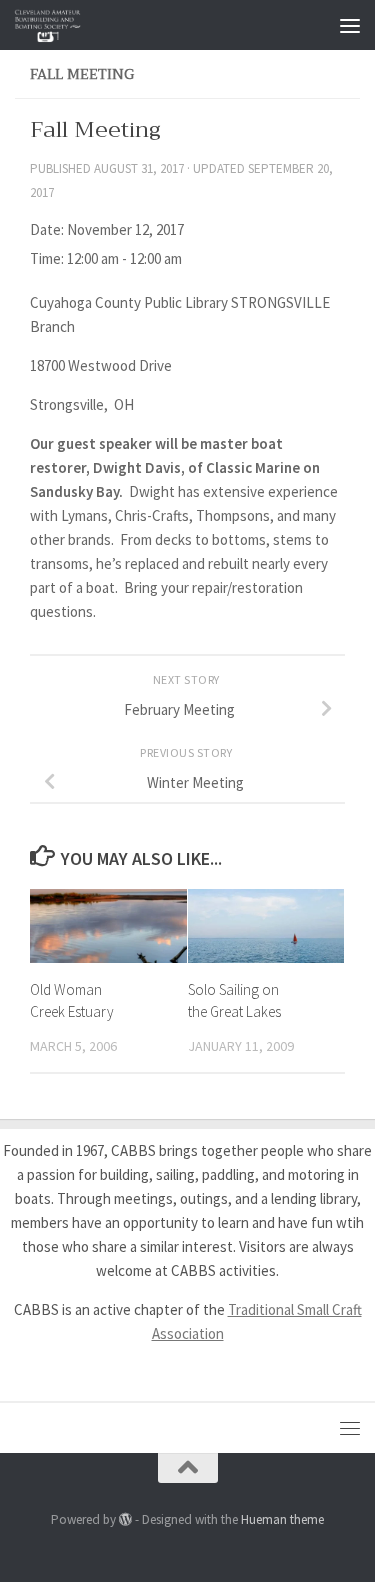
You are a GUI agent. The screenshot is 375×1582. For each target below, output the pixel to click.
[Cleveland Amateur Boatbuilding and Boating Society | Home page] (59, 25)
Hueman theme (282, 1519)
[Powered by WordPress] (125, 1519)
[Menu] (350, 25)
